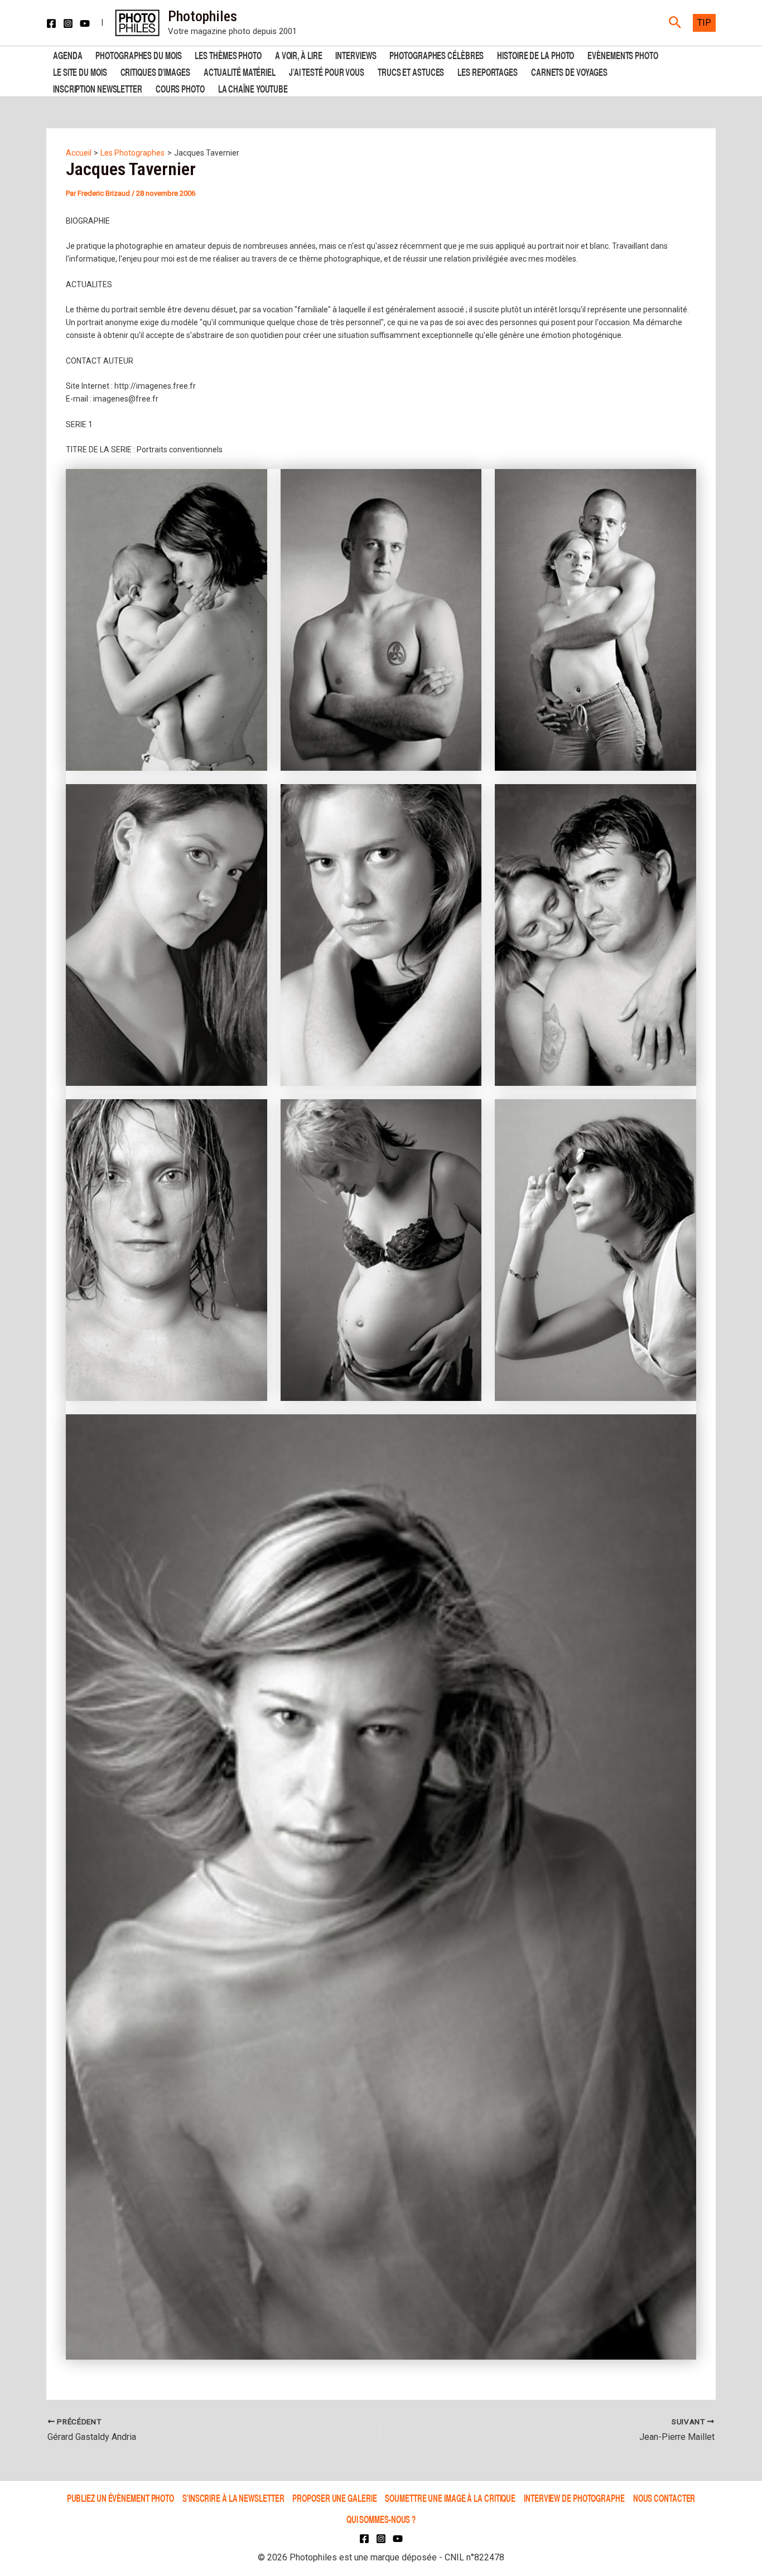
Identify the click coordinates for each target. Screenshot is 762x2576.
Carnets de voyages (569, 71)
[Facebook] (51, 23)
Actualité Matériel (240, 71)
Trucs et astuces (411, 71)
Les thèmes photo (228, 54)
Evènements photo (623, 54)
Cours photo (180, 88)
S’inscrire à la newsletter (233, 2498)
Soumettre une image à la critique (450, 2498)
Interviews (356, 54)
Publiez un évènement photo (120, 2498)
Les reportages (488, 71)
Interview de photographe (574, 2498)
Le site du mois (80, 71)
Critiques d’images (155, 71)
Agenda (67, 54)
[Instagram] (68, 23)
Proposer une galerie (334, 2498)
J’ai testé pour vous (327, 71)
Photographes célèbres (437, 54)
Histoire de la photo (536, 54)
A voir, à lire (299, 54)
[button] (675, 23)
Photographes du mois (138, 54)
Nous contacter (664, 2498)
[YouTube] (85, 23)
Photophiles (202, 16)
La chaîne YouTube (253, 88)
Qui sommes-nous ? (381, 2519)
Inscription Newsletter (98, 88)
